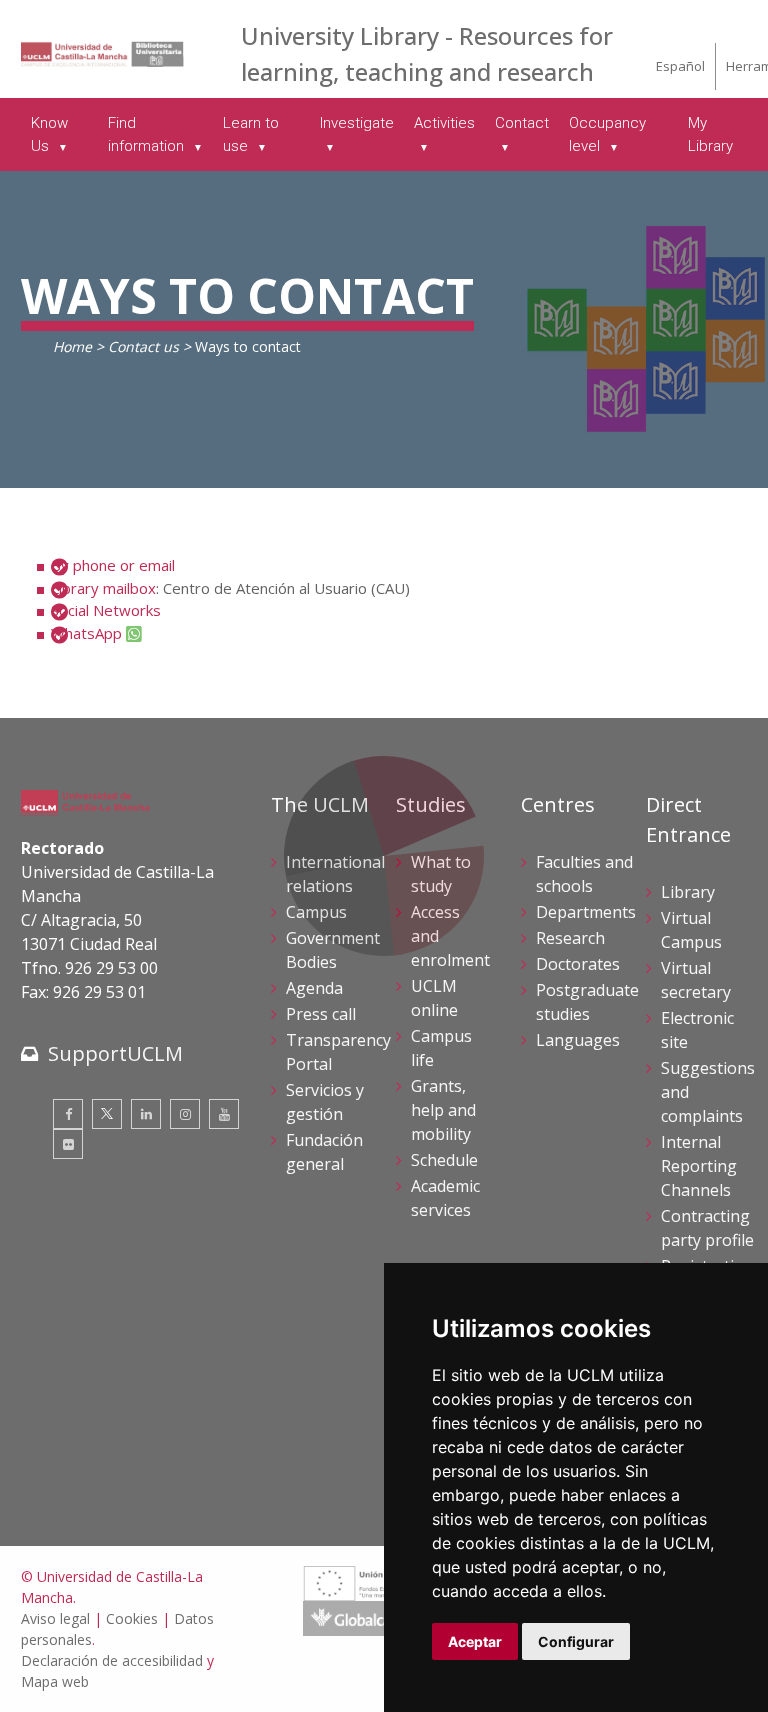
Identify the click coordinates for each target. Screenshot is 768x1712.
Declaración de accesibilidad (112, 1660)
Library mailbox (103, 588)
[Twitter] (107, 1114)
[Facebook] (68, 1114)
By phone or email (113, 565)
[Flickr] (68, 1144)
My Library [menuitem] (710, 134)
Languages (578, 1040)
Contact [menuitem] (522, 123)
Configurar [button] (576, 1641)
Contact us (143, 346)
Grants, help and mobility (443, 1110)
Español (680, 66)
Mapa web (55, 1681)
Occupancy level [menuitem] (607, 134)
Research (570, 938)
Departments (586, 912)
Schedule (444, 1160)
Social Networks (106, 610)
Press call (321, 1014)
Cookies (132, 1618)
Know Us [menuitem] (49, 134)
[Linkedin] (146, 1114)
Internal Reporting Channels (699, 1166)
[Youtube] (224, 1114)
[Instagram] (185, 1114)
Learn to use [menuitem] (251, 134)
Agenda (314, 988)
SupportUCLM (115, 1053)
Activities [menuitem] (444, 123)
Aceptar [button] (475, 1641)
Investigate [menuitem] (357, 123)
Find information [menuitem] (148, 134)
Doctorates (578, 964)
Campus (316, 912)
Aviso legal (55, 1618)
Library (688, 892)
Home (72, 346)
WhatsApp (86, 633)
